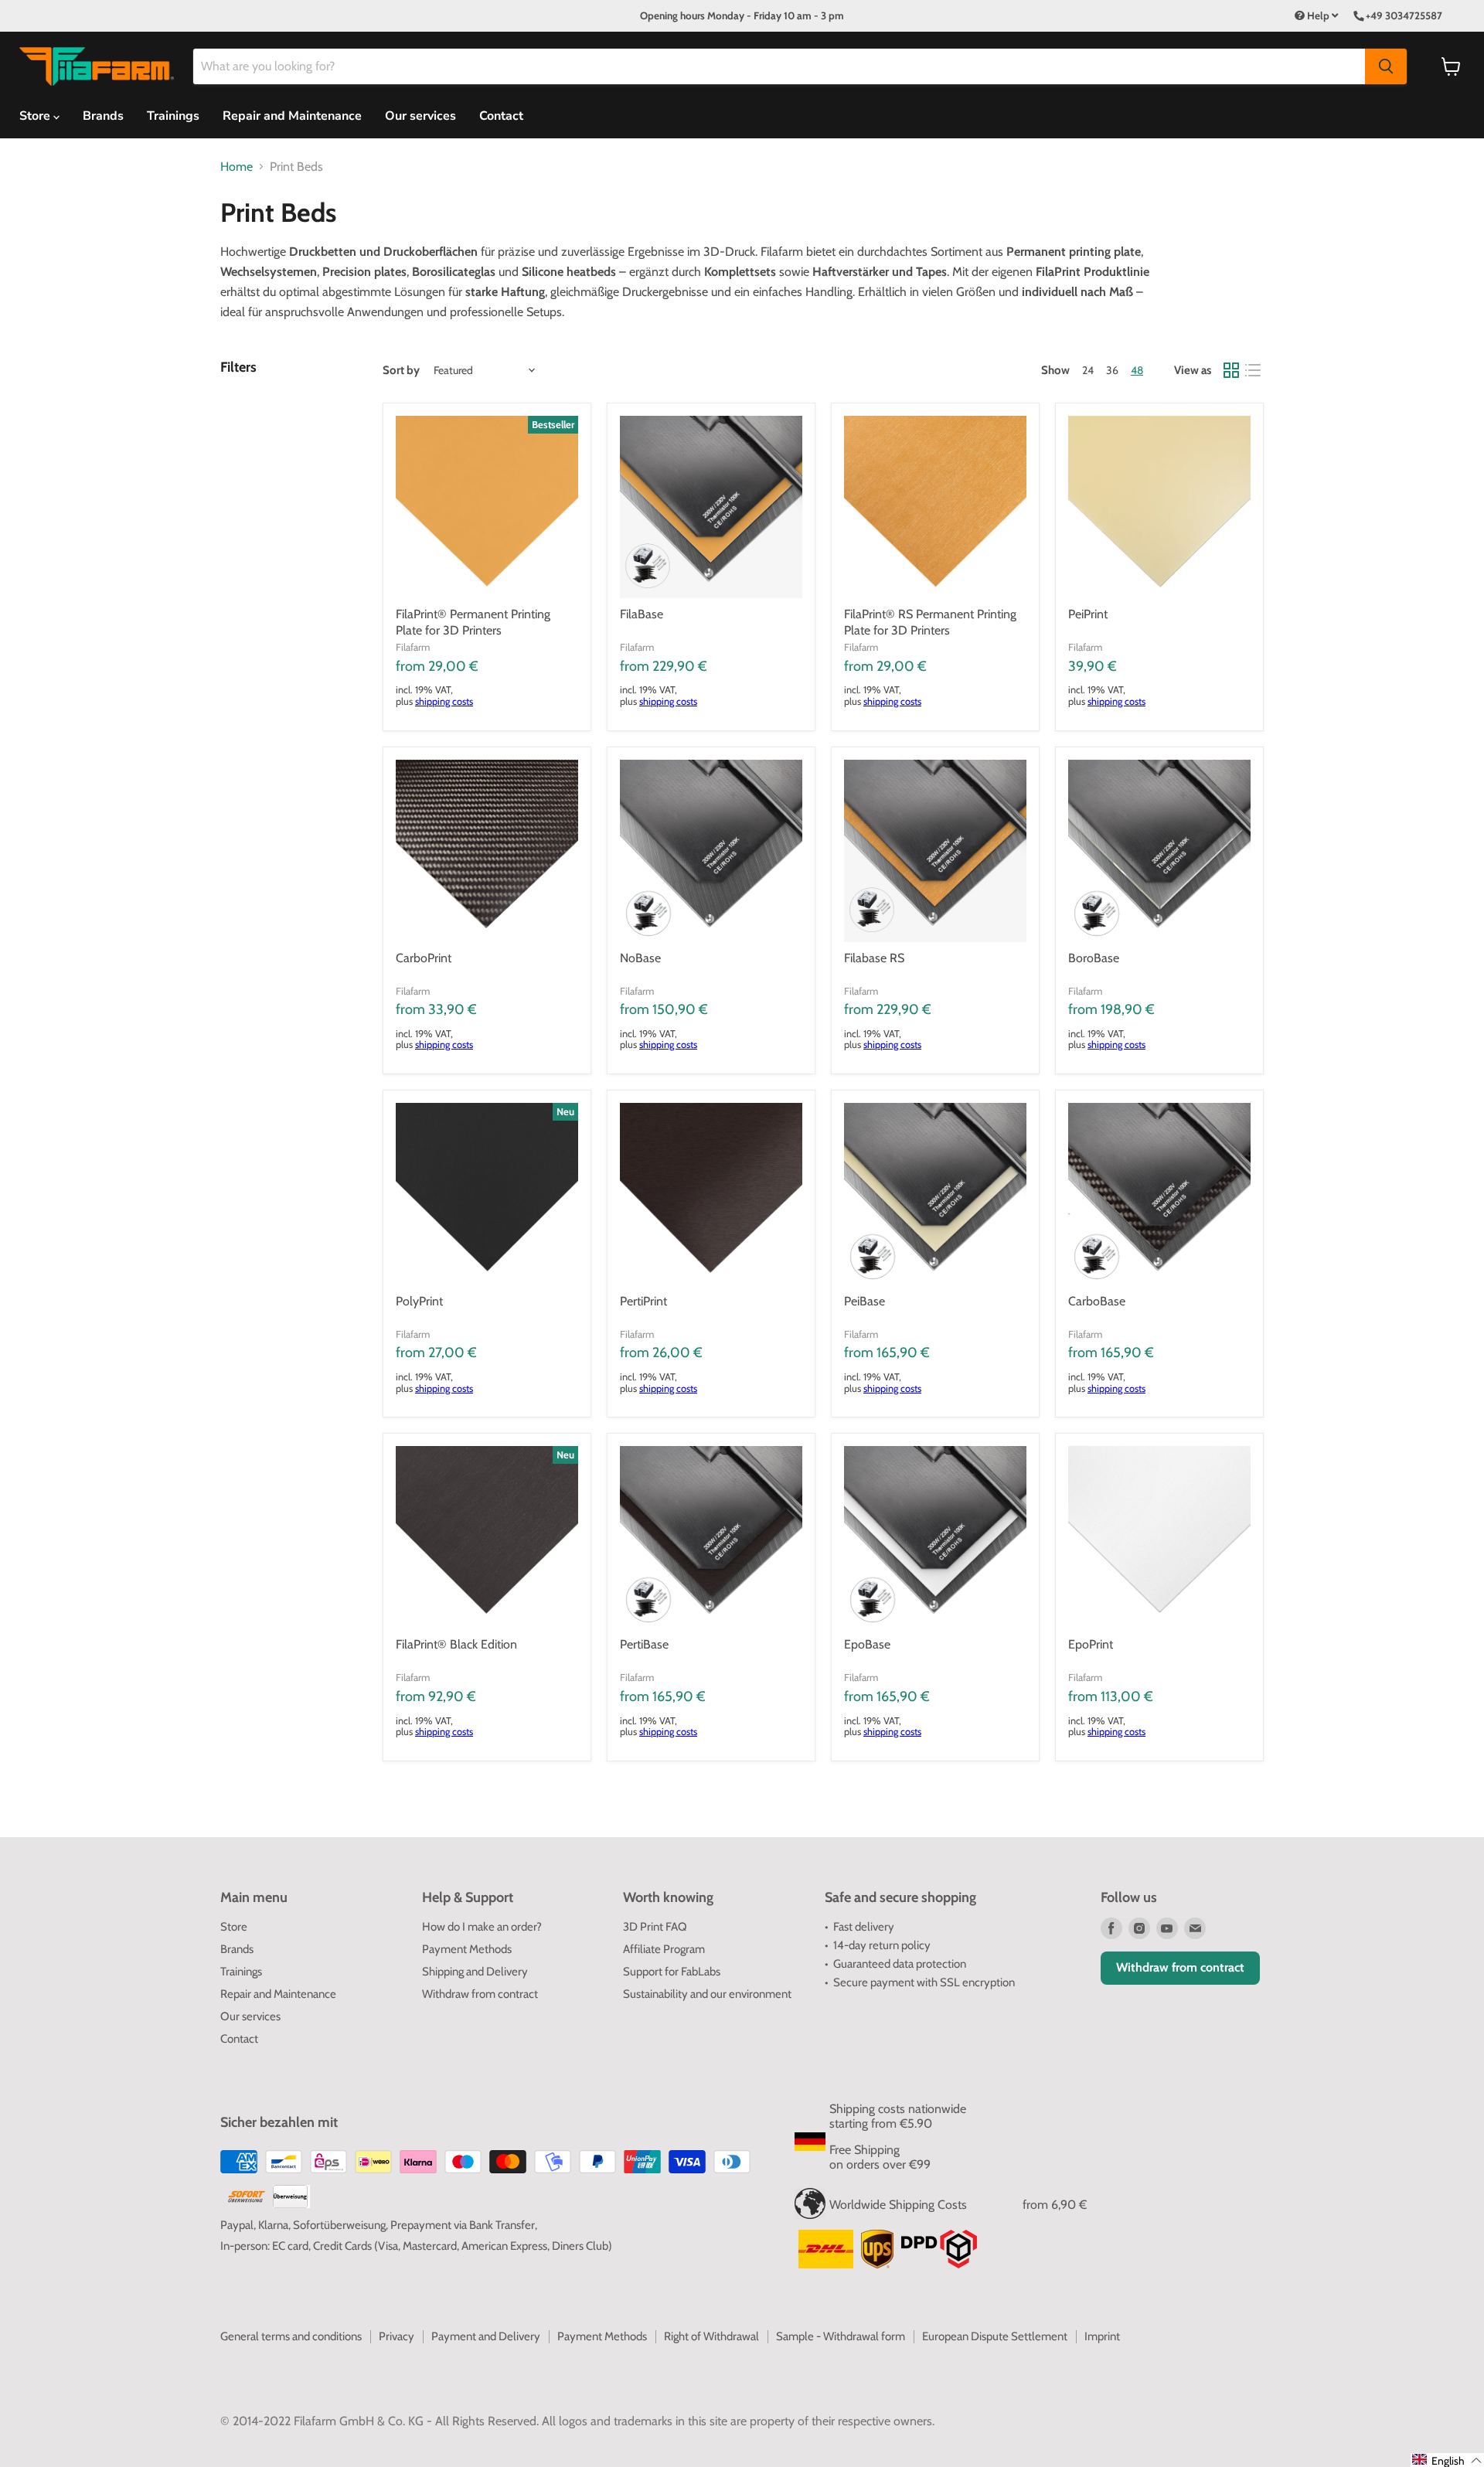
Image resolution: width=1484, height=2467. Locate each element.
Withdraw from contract (480, 1994)
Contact (501, 116)
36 (1112, 370)
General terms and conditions (291, 2336)
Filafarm (413, 647)
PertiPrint (643, 1301)
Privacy (397, 2336)
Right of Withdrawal (711, 2336)
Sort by (401, 371)
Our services (420, 116)
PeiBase (865, 1301)
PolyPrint (419, 1301)
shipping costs (444, 701)
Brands (103, 116)
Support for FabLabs (672, 1972)
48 (1137, 370)
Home (237, 167)
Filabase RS (874, 958)
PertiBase (644, 1644)
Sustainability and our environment (707, 1994)
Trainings (173, 116)
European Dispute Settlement (995, 2336)
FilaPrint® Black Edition (456, 1644)
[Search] (1386, 66)
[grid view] (1231, 370)
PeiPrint (1088, 614)
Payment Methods (467, 1949)
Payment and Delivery (486, 2336)
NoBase (640, 958)
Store (234, 1927)
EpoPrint (1091, 1644)
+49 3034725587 (1404, 15)
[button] (1447, 2460)
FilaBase (642, 614)
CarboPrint (424, 958)
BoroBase (1094, 958)
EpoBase (867, 1644)
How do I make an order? (482, 1927)
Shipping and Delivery (475, 1972)
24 (1088, 370)
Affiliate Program (664, 1949)
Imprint (1102, 2336)
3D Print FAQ (655, 1927)
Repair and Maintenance (292, 116)
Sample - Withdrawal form (841, 2336)
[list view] (1253, 370)
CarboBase (1097, 1301)
